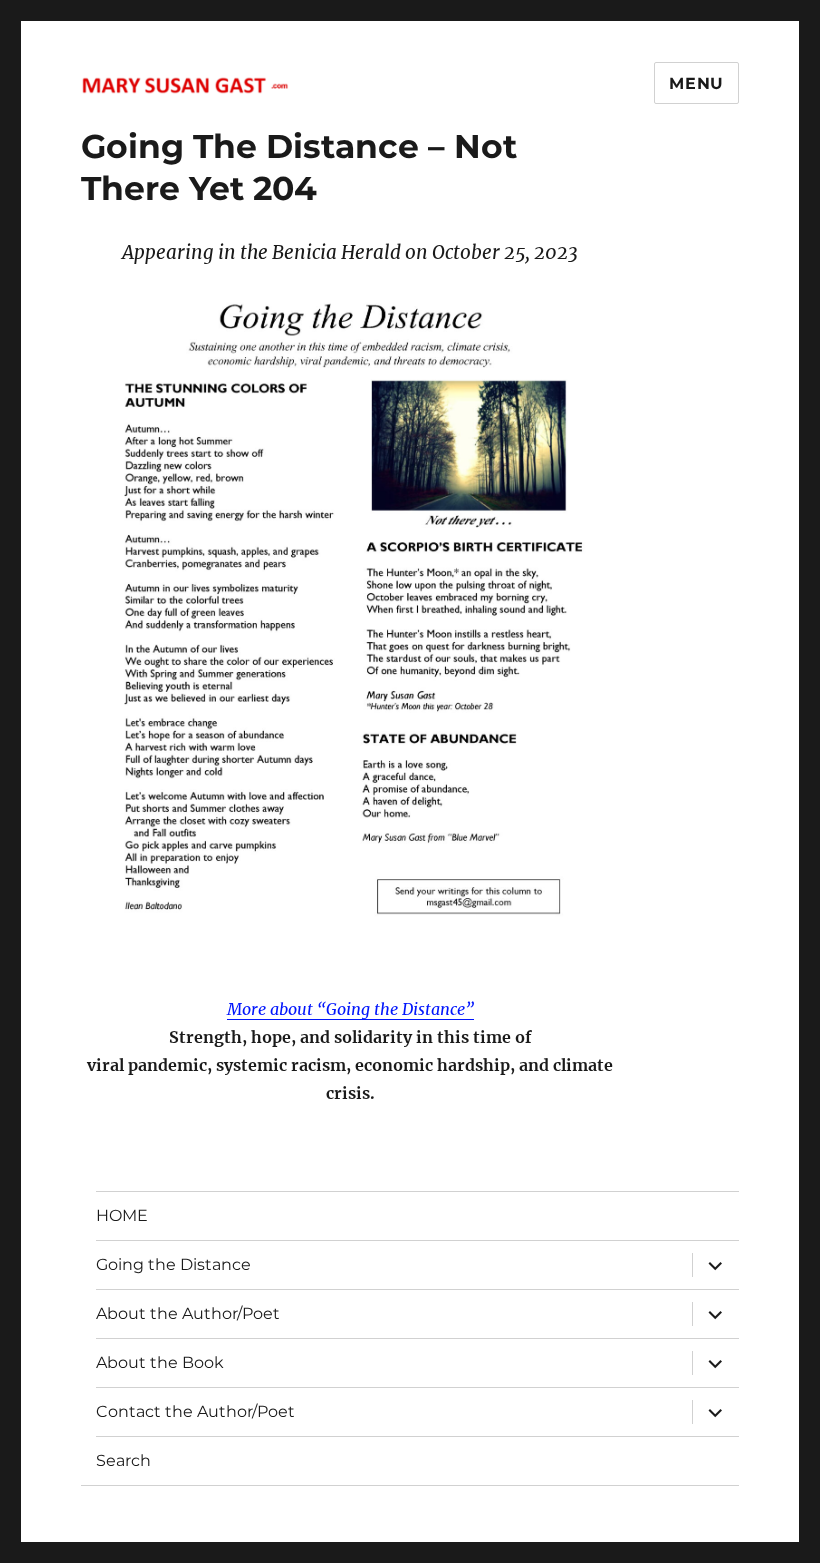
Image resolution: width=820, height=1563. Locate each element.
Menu (696, 83)
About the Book (160, 1362)
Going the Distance (173, 1264)
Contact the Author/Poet (195, 1411)
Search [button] (123, 1460)
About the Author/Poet (188, 1313)
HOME (122, 1215)
